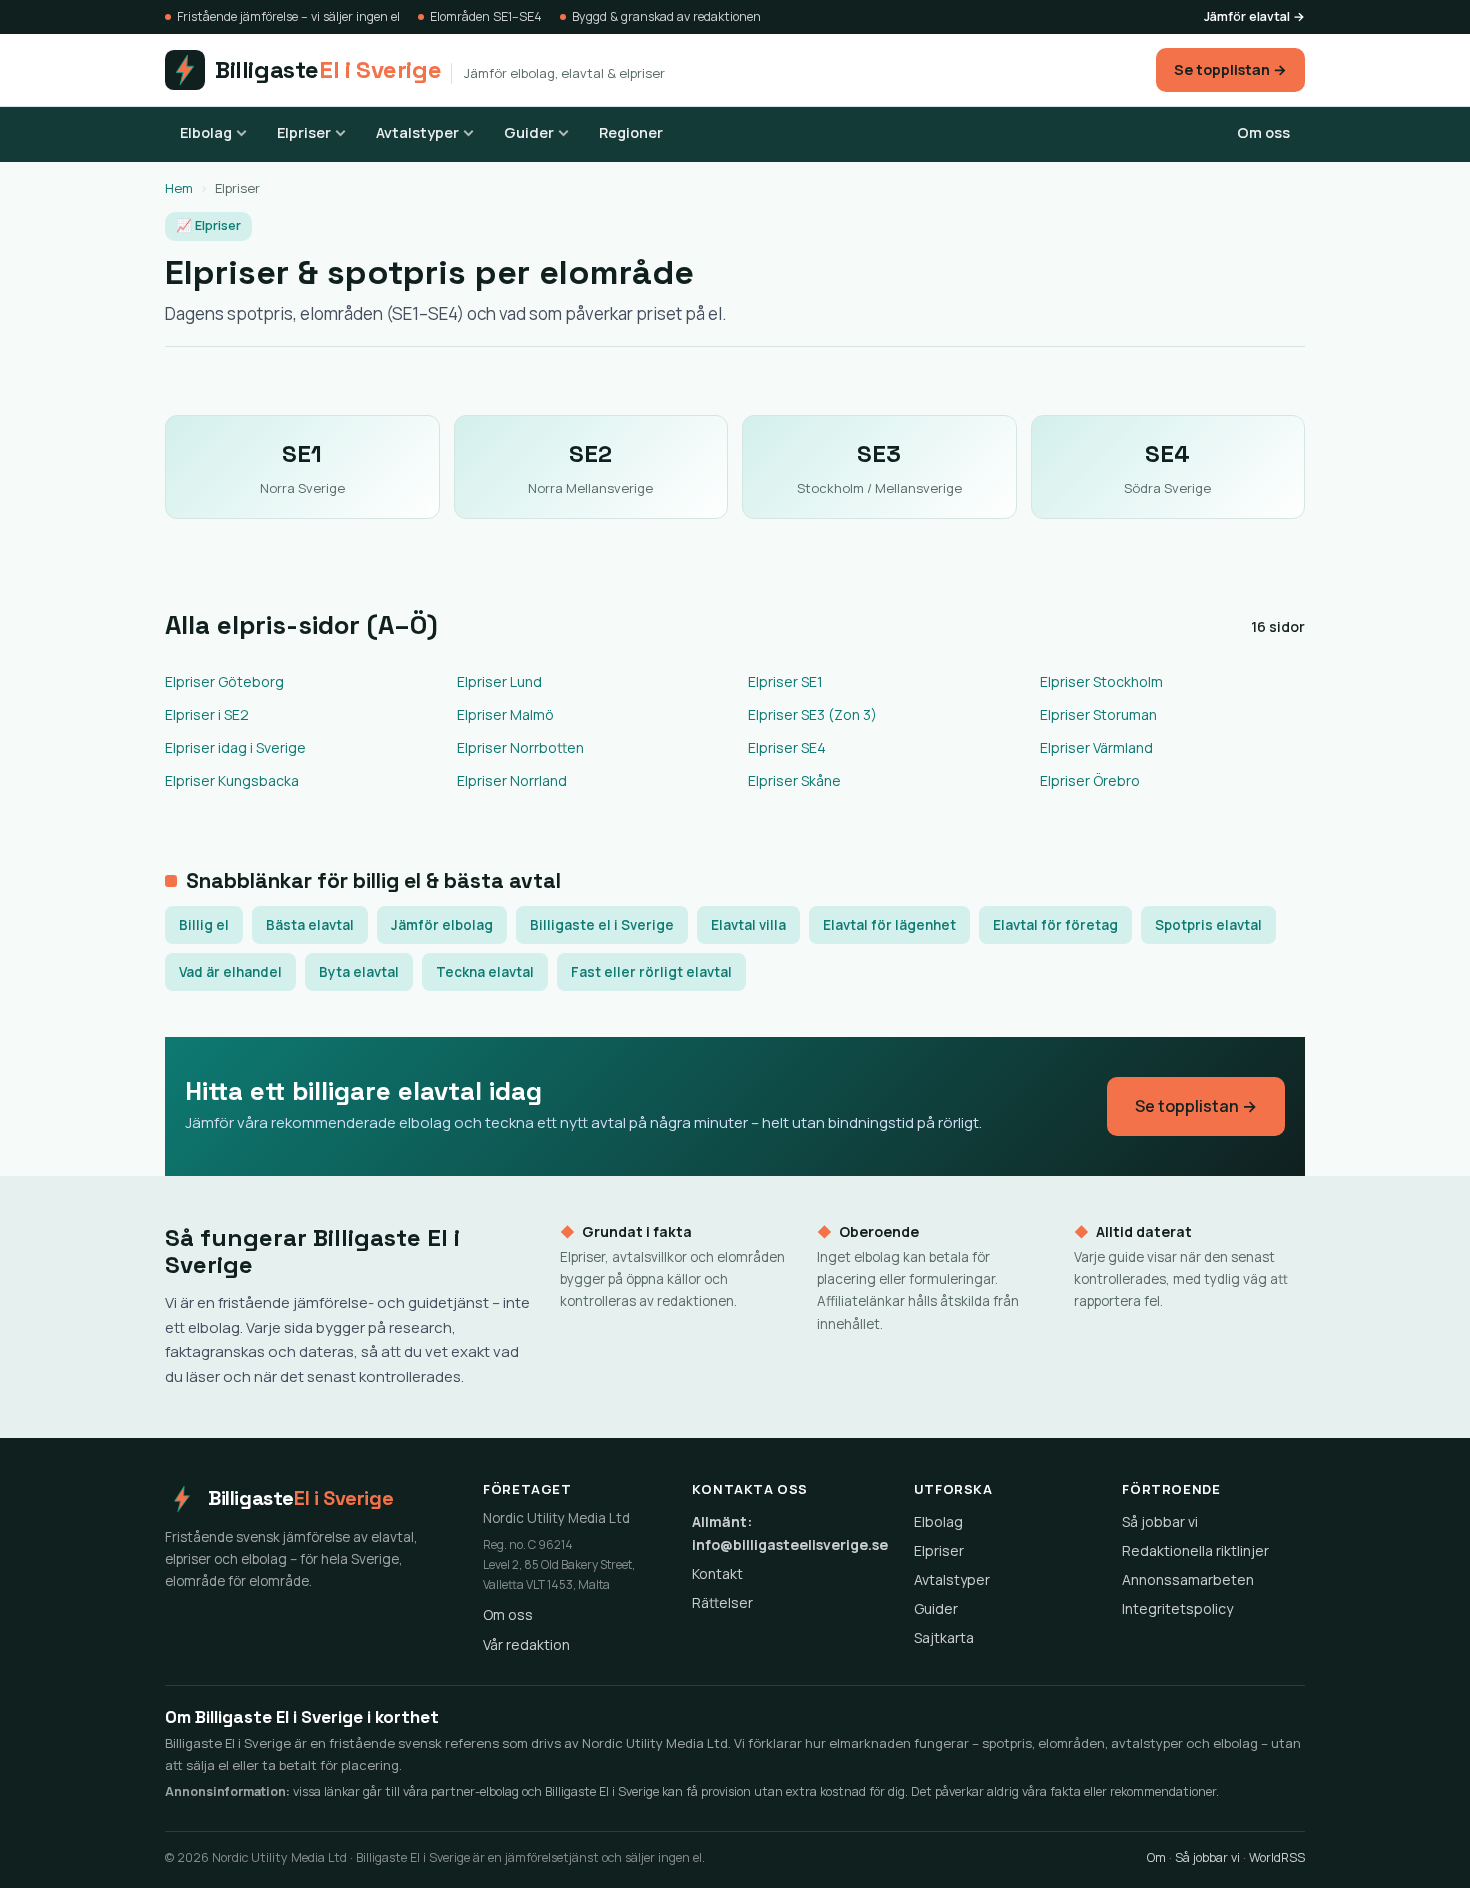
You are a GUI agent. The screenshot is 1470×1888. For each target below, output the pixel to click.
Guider (529, 132)
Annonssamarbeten (1188, 1579)
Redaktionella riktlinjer (1195, 1550)
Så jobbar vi (1160, 1521)
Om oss (1263, 132)
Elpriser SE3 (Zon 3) (812, 714)
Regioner (631, 132)
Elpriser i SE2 (207, 714)
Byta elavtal (359, 972)
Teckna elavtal (485, 972)
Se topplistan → (1230, 69)
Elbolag (206, 132)
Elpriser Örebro (1090, 780)
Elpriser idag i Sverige (235, 747)
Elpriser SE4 (787, 747)
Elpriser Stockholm (1101, 681)
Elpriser (304, 132)
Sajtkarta (944, 1637)
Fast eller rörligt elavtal (651, 972)
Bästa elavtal (310, 925)
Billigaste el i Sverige (602, 925)
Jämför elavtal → (1254, 16)
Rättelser (722, 1602)
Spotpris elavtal (1208, 925)
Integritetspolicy (1177, 1608)
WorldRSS (1277, 1857)
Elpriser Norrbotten (520, 747)
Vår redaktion (526, 1644)
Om (1156, 1857)
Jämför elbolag (442, 925)
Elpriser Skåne (794, 780)
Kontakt (717, 1573)
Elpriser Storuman (1098, 714)
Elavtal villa (748, 925)
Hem (179, 188)
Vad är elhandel (230, 972)
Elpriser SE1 (785, 681)
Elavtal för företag (1055, 925)
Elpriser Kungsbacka (232, 780)
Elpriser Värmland (1096, 747)
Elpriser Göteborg (224, 681)
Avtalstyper (417, 132)
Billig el (204, 925)
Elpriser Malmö (505, 714)
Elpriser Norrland (512, 780)
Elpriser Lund (499, 681)
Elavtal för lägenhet (889, 925)
